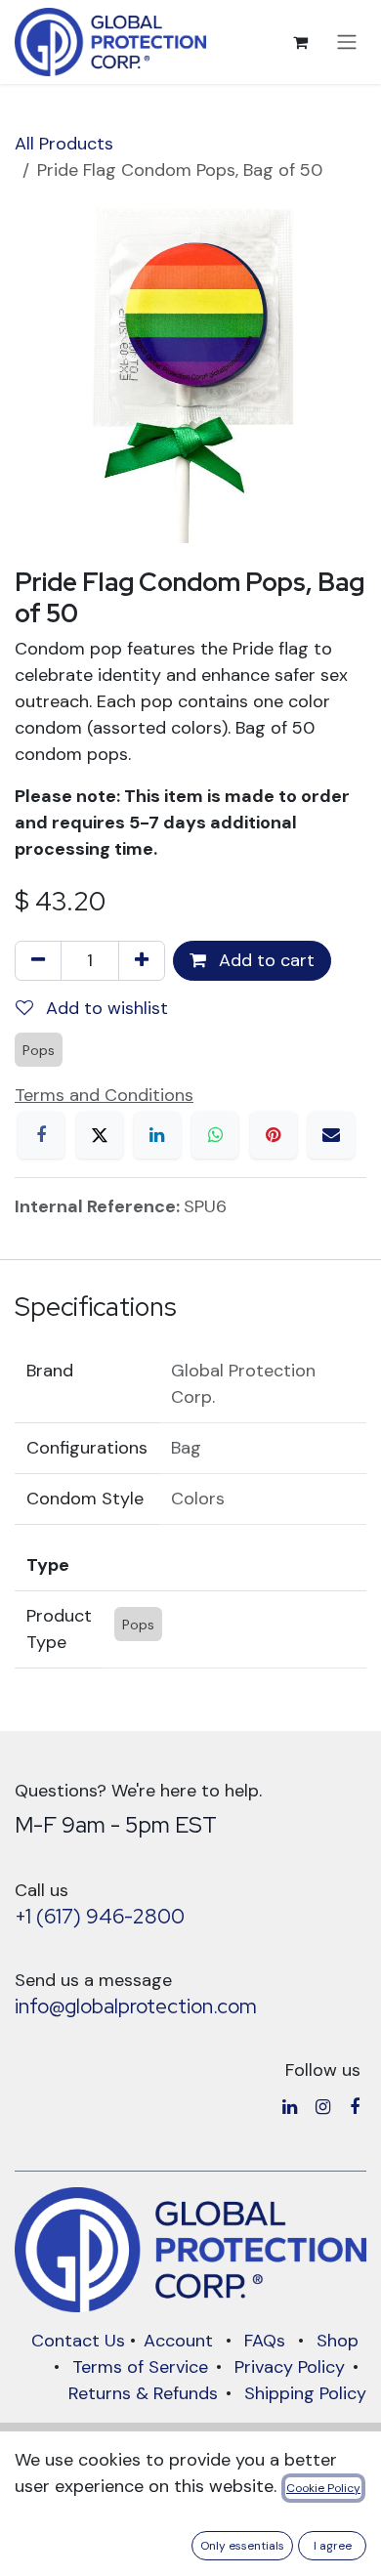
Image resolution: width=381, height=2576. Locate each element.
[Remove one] (38, 961)
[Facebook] (41, 1135)
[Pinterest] (274, 1135)
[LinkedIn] (157, 1135)
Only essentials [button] (242, 2546)
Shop (338, 2341)
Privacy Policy (290, 2367)
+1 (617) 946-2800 (100, 1916)
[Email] (331, 1135)
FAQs (265, 2341)
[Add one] (142, 961)
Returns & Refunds (143, 2393)
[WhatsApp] (215, 1135)
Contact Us (78, 2341)
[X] (100, 1135)
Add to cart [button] (264, 960)
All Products (64, 144)
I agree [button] (333, 2546)
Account (178, 2341)
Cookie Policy (323, 2488)
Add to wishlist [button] (105, 1008)
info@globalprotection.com (136, 2006)
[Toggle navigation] (347, 42)
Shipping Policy (305, 2393)
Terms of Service (140, 2367)
